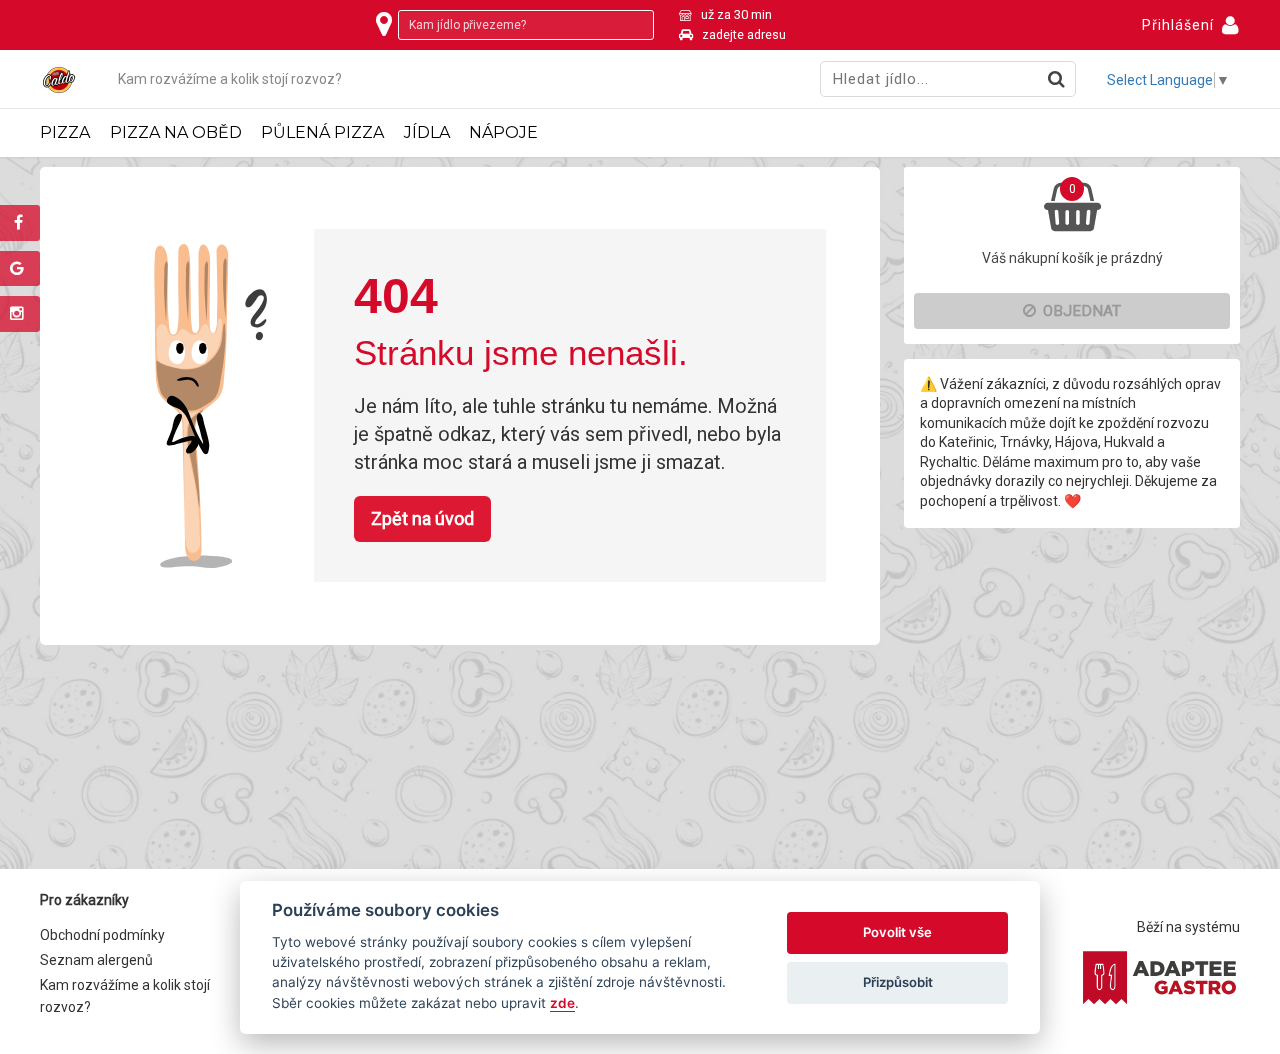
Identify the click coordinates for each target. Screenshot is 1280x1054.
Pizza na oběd (176, 132)
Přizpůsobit (898, 982)
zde (562, 1003)
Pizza (65, 132)
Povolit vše (897, 932)
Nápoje (503, 132)
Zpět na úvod (422, 518)
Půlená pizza (322, 132)
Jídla (427, 132)
